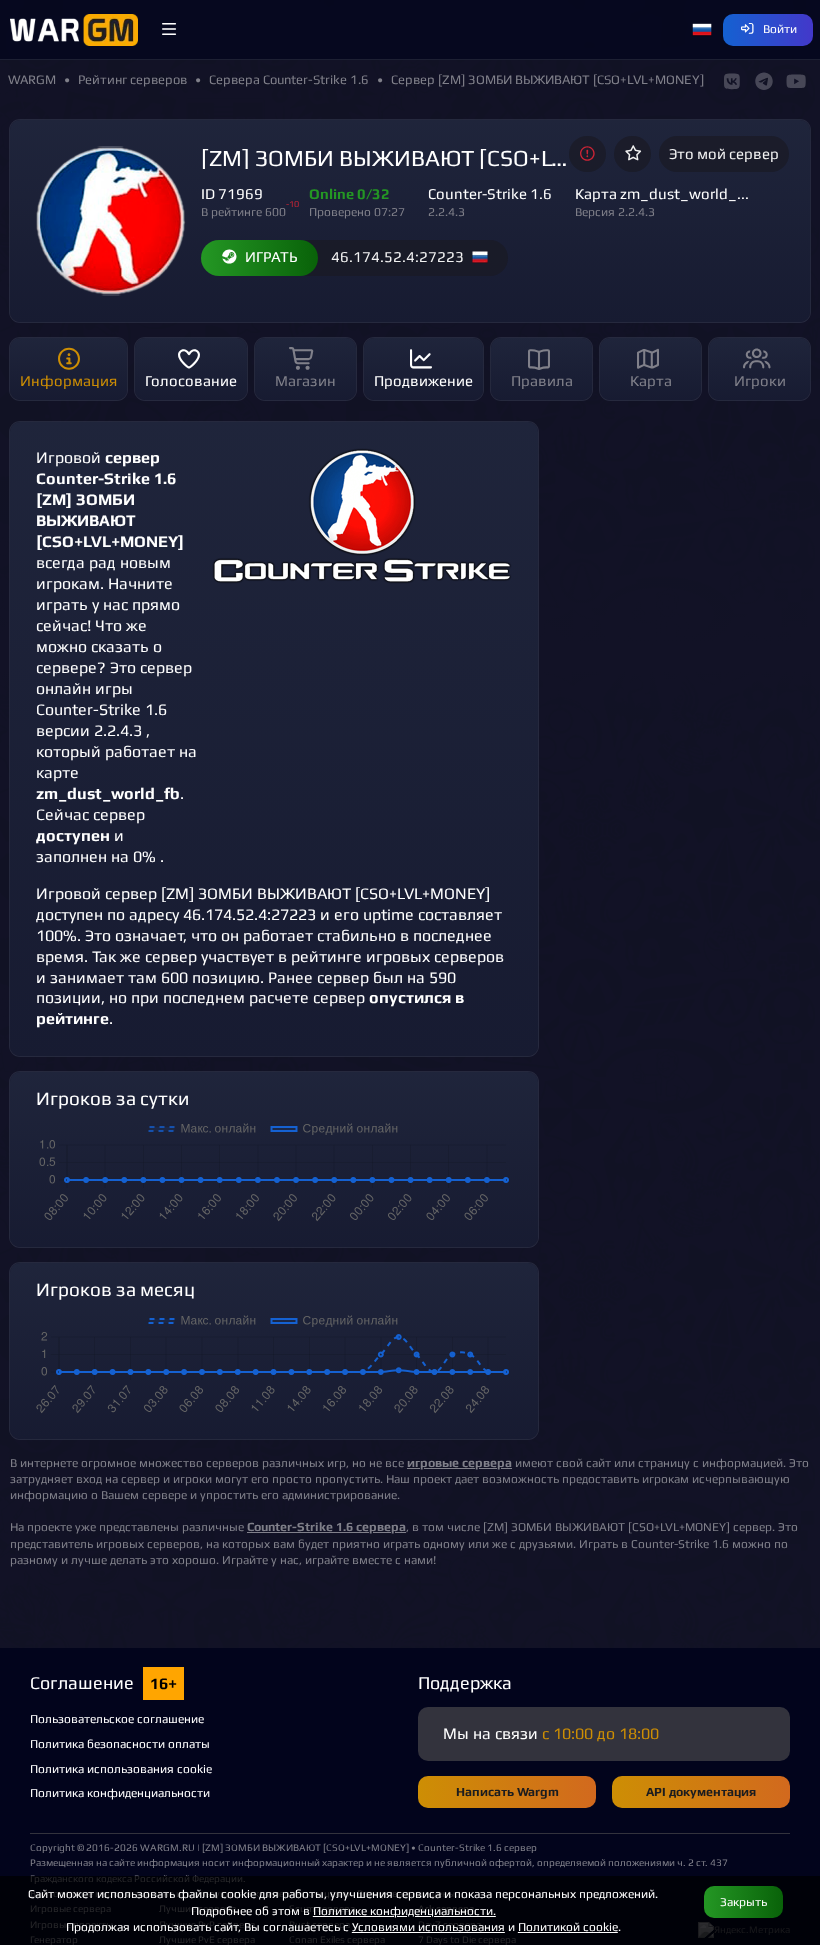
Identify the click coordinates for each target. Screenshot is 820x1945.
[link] (326, 1526)
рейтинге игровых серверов (397, 956)
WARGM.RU (167, 1847)
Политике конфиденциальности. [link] (404, 1910)
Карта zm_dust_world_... (662, 193)
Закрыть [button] (743, 1901)
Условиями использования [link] (428, 1926)
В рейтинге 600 (243, 211)
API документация (701, 1791)
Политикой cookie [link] (568, 1926)
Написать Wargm (507, 1791)
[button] (169, 30)
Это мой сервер (724, 153)
